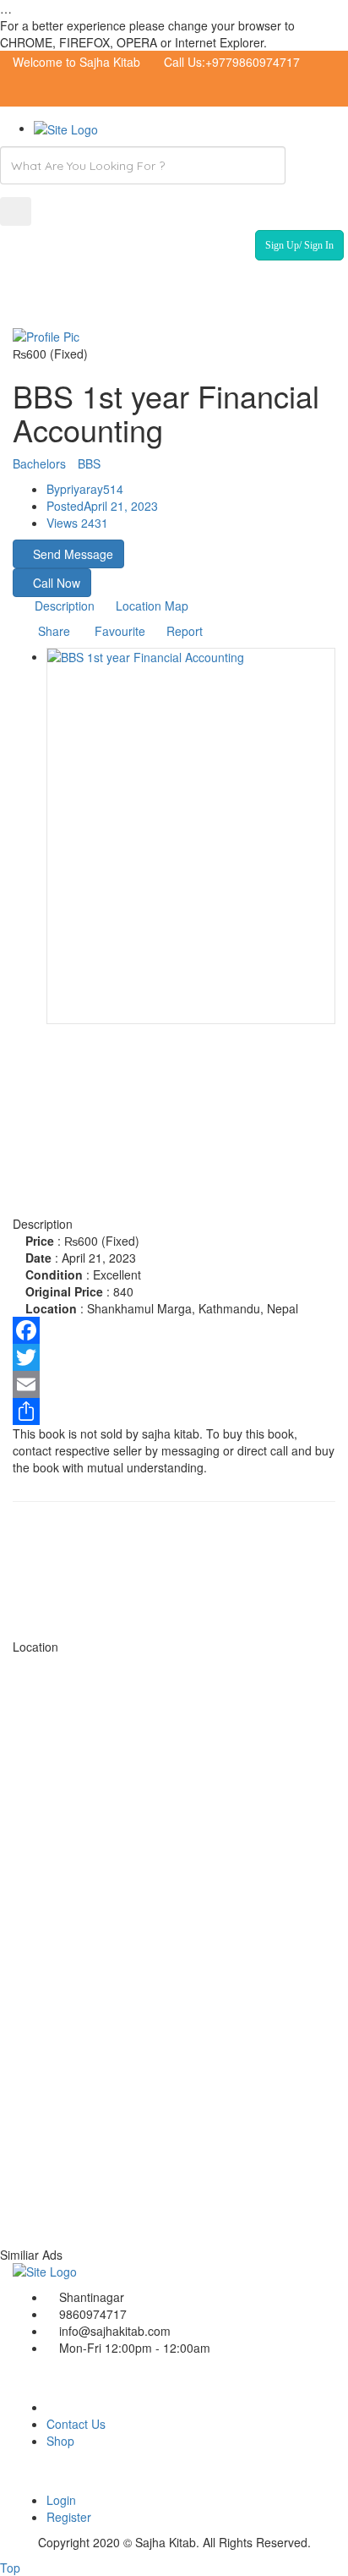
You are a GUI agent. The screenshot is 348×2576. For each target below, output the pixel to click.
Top (10, 2568)
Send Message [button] (73, 554)
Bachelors (39, 463)
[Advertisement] (174, 1156)
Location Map (152, 606)
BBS (89, 463)
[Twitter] (174, 1357)
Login (61, 2500)
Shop (60, 2441)
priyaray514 (85, 489)
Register (69, 2517)
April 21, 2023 (102, 506)
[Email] (174, 1384)
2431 (77, 523)
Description (65, 606)
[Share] (174, 1411)
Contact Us (76, 2424)
